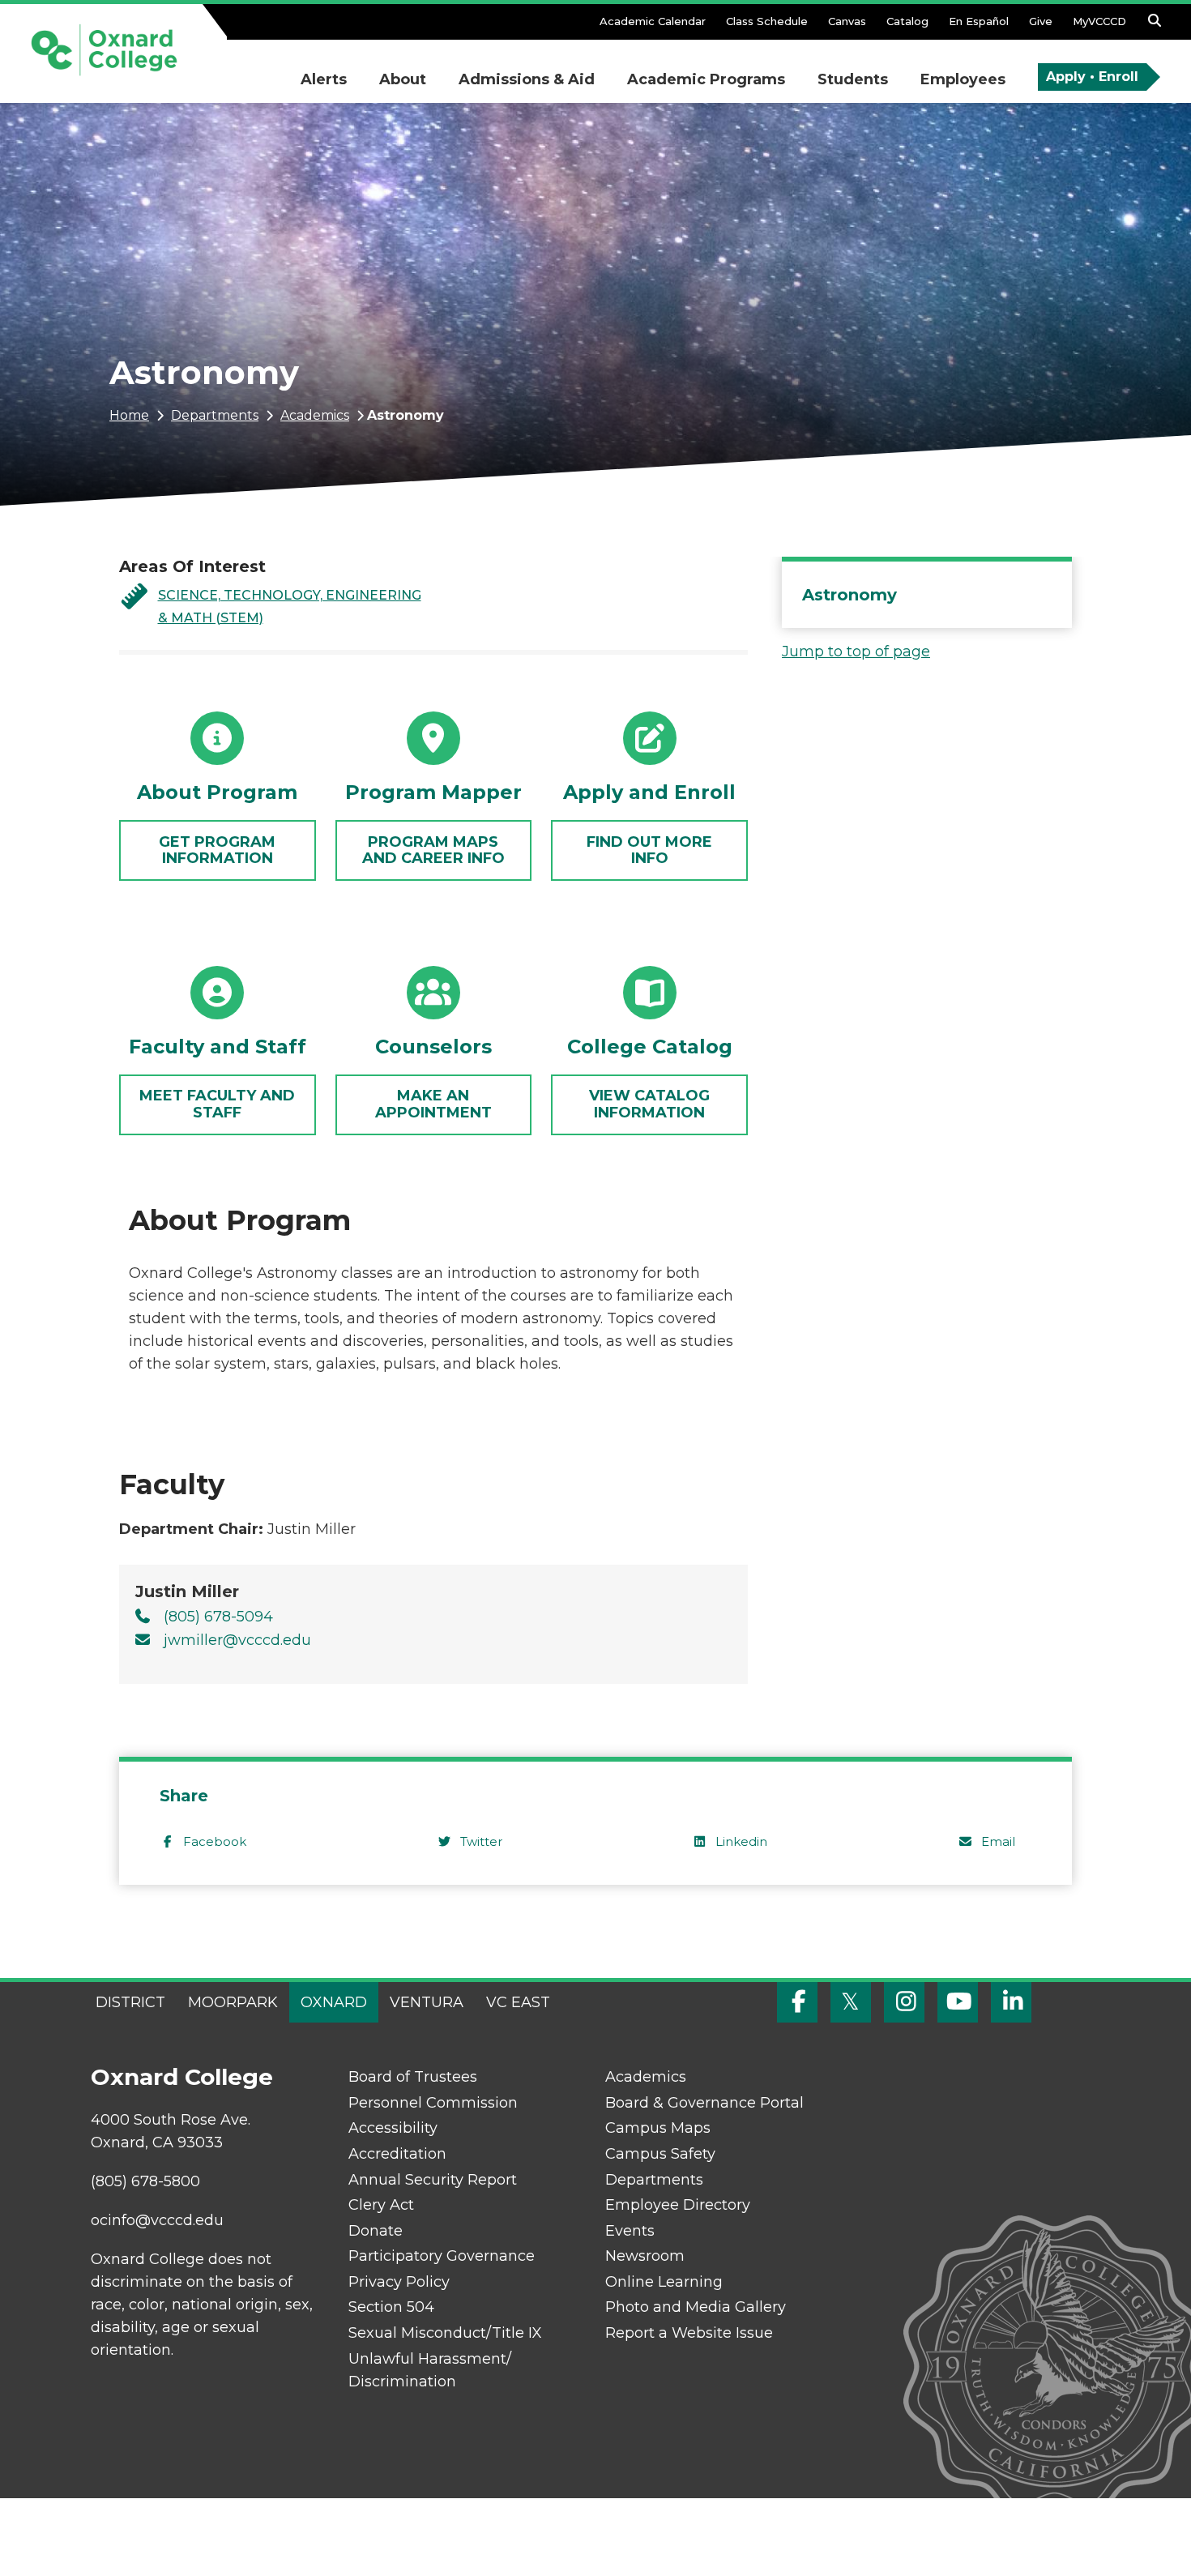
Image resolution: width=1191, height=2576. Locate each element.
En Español (979, 21)
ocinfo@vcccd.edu (157, 2220)
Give (1041, 21)
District (130, 2002)
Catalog (907, 21)
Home (129, 415)
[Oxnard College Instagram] (904, 2002)
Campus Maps (658, 2128)
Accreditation (397, 2154)
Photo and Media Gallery (696, 2307)
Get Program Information (217, 850)
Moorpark (233, 2002)
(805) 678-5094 (218, 1617)
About (403, 79)
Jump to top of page (856, 651)
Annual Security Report (433, 2180)
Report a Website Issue (689, 2333)
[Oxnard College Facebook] (797, 2002)
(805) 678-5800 (145, 2181)
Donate (376, 2231)
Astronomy (849, 595)
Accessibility (393, 2128)
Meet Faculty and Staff (217, 1104)
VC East (518, 2002)
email (998, 1841)
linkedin (741, 1841)
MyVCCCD (1099, 21)
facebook (215, 1841)
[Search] (1155, 25)
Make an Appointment (433, 1104)
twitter (481, 1841)
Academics (315, 415)
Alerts (324, 79)
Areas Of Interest (192, 566)
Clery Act (381, 2205)
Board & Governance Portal (704, 2103)
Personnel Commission (433, 2103)
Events (630, 2231)
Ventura (427, 2002)
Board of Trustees (413, 2077)
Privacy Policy (399, 2282)
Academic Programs (706, 79)
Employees (963, 79)
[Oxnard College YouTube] (958, 2002)
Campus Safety (660, 2154)
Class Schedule (767, 21)
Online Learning (664, 2282)
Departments (215, 415)
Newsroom (645, 2256)
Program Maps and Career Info (433, 850)
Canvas (847, 21)
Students (853, 79)
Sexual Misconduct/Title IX (445, 2333)
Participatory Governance (442, 2256)
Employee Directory (678, 2205)
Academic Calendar (653, 21)
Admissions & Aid (527, 79)
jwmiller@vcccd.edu (237, 1640)
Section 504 (391, 2307)
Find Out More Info (649, 850)
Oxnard (334, 2002)
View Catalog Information (649, 1104)
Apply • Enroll (1092, 77)
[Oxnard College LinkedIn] (1011, 2002)
